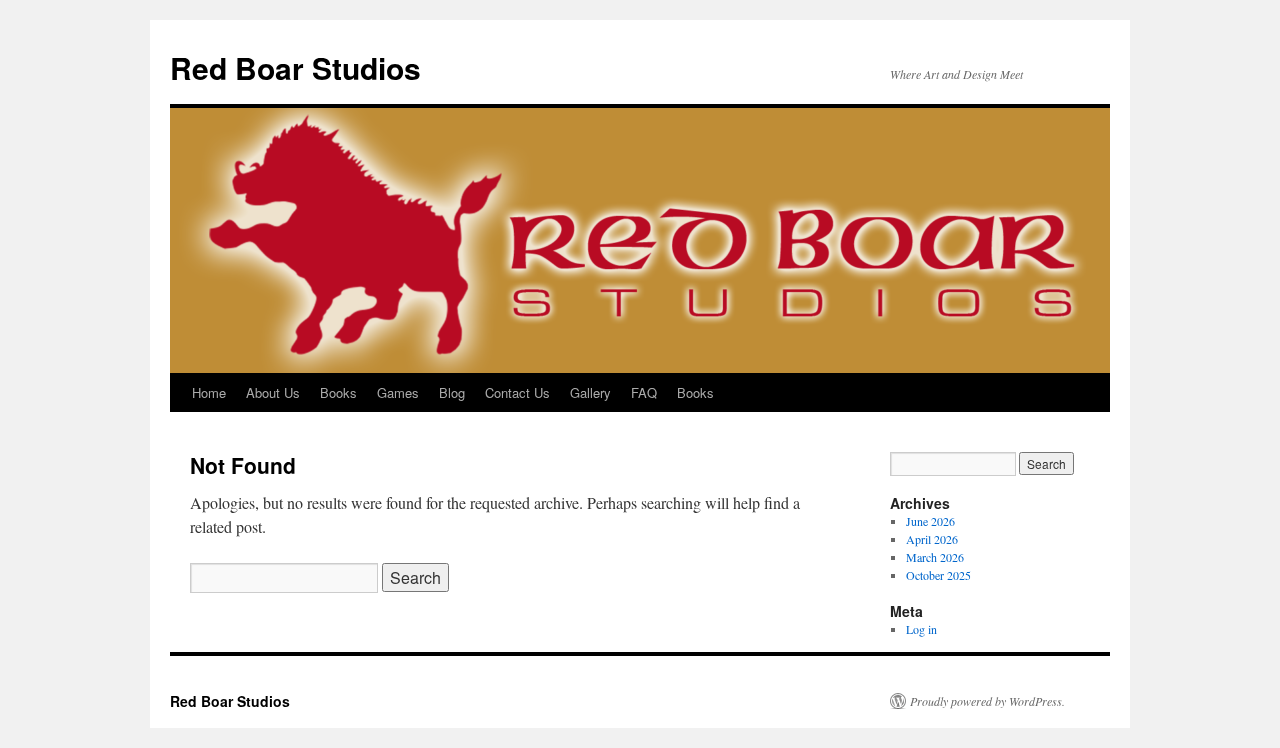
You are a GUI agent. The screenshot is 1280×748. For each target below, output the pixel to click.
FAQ (644, 392)
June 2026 (930, 521)
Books (338, 392)
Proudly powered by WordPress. (987, 701)
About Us (273, 392)
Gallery (590, 392)
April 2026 (932, 539)
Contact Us (517, 392)
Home (209, 392)
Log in (921, 629)
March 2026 (935, 557)
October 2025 (938, 575)
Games (398, 392)
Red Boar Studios (295, 67)
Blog (452, 392)
